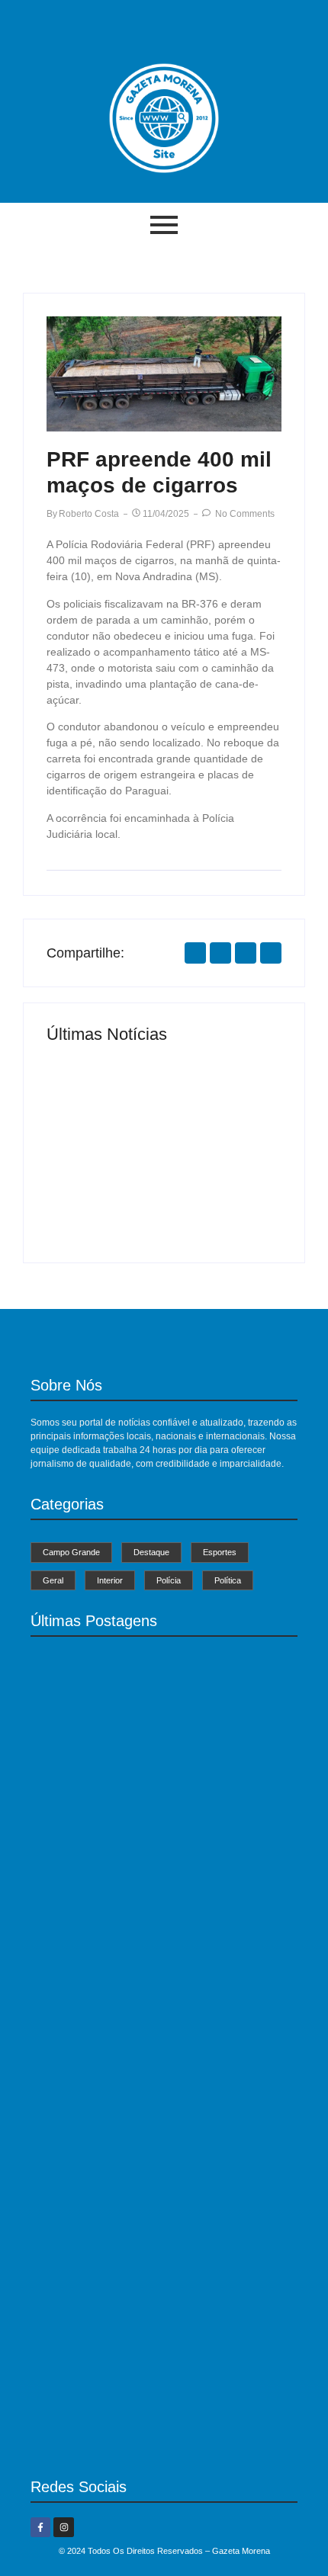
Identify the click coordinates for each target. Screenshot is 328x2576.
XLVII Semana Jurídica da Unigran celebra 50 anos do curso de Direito (154, 2432)
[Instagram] (63, 2527)
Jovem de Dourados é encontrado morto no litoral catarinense (217, 1184)
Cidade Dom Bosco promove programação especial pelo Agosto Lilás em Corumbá (146, 2235)
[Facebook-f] (40, 2527)
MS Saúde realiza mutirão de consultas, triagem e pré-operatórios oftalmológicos (105, 1184)
